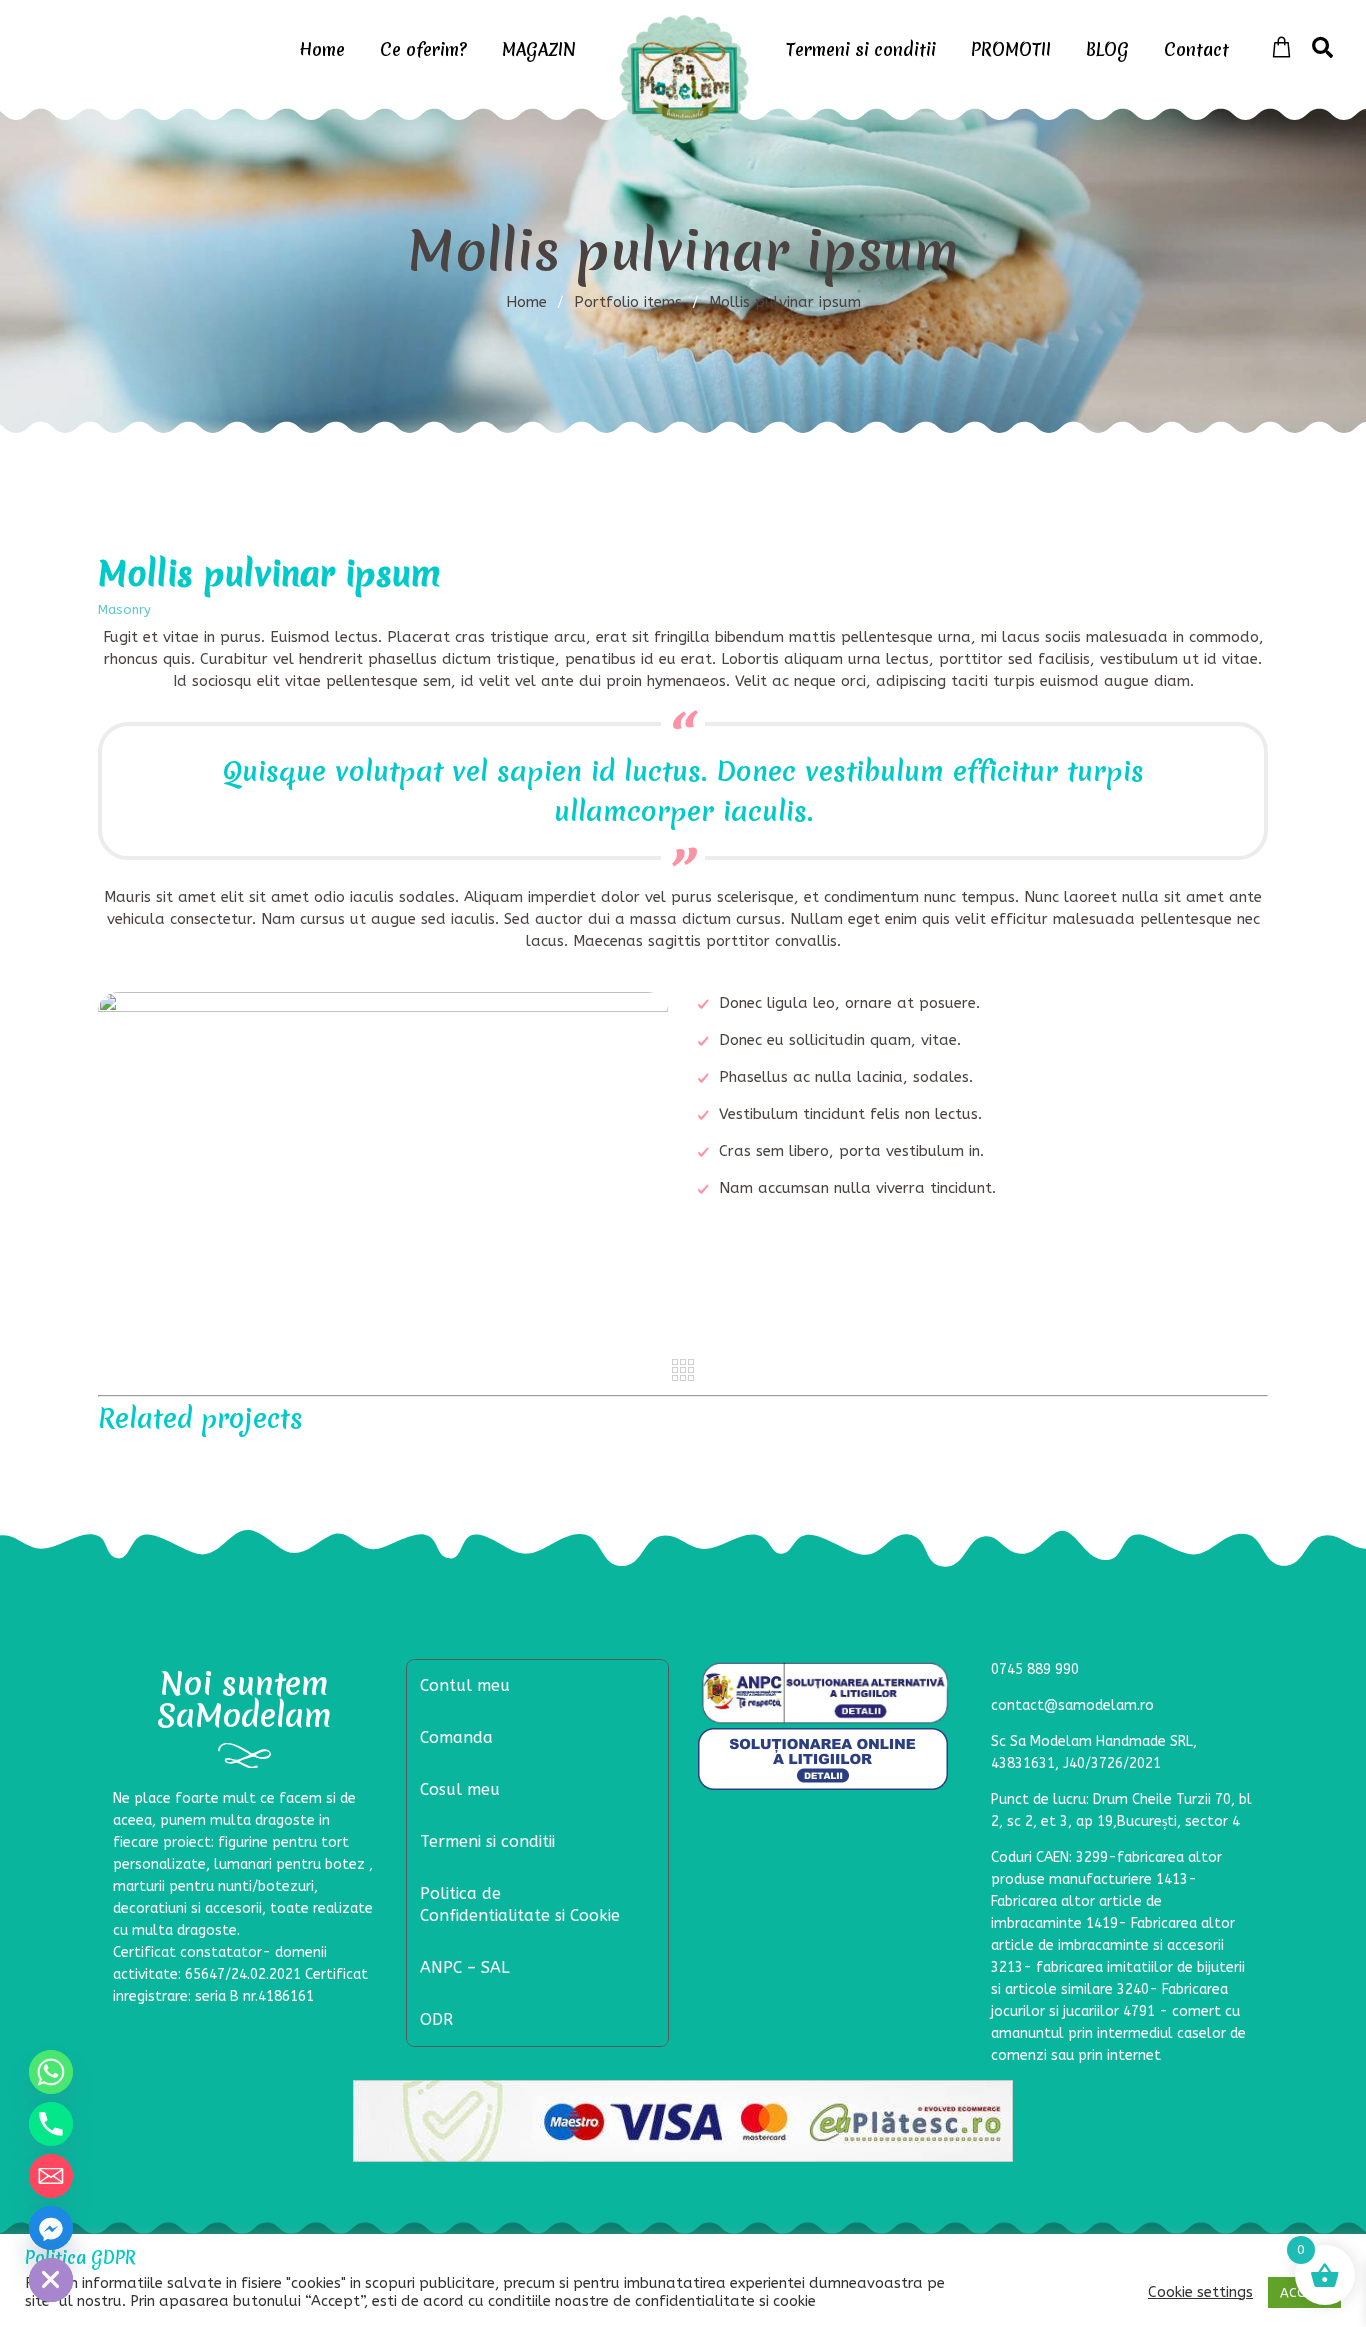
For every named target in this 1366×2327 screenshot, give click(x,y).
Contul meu (465, 1685)
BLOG (1107, 49)
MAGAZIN (539, 49)
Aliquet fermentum (831, 1469)
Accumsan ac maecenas (533, 1469)
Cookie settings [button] (1200, 2292)
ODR (436, 2019)
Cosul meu (460, 1789)
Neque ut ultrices (237, 1469)
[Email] (51, 2176)
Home (322, 49)
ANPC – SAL (464, 1967)
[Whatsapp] (51, 2072)
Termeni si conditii (861, 49)
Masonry (124, 609)
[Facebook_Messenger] (51, 2228)
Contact (1196, 49)
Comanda (456, 1737)
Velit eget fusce (1129, 1470)
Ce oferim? (423, 49)
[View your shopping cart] (1281, 48)
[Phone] (51, 2124)
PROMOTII (1011, 49)
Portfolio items (636, 302)
